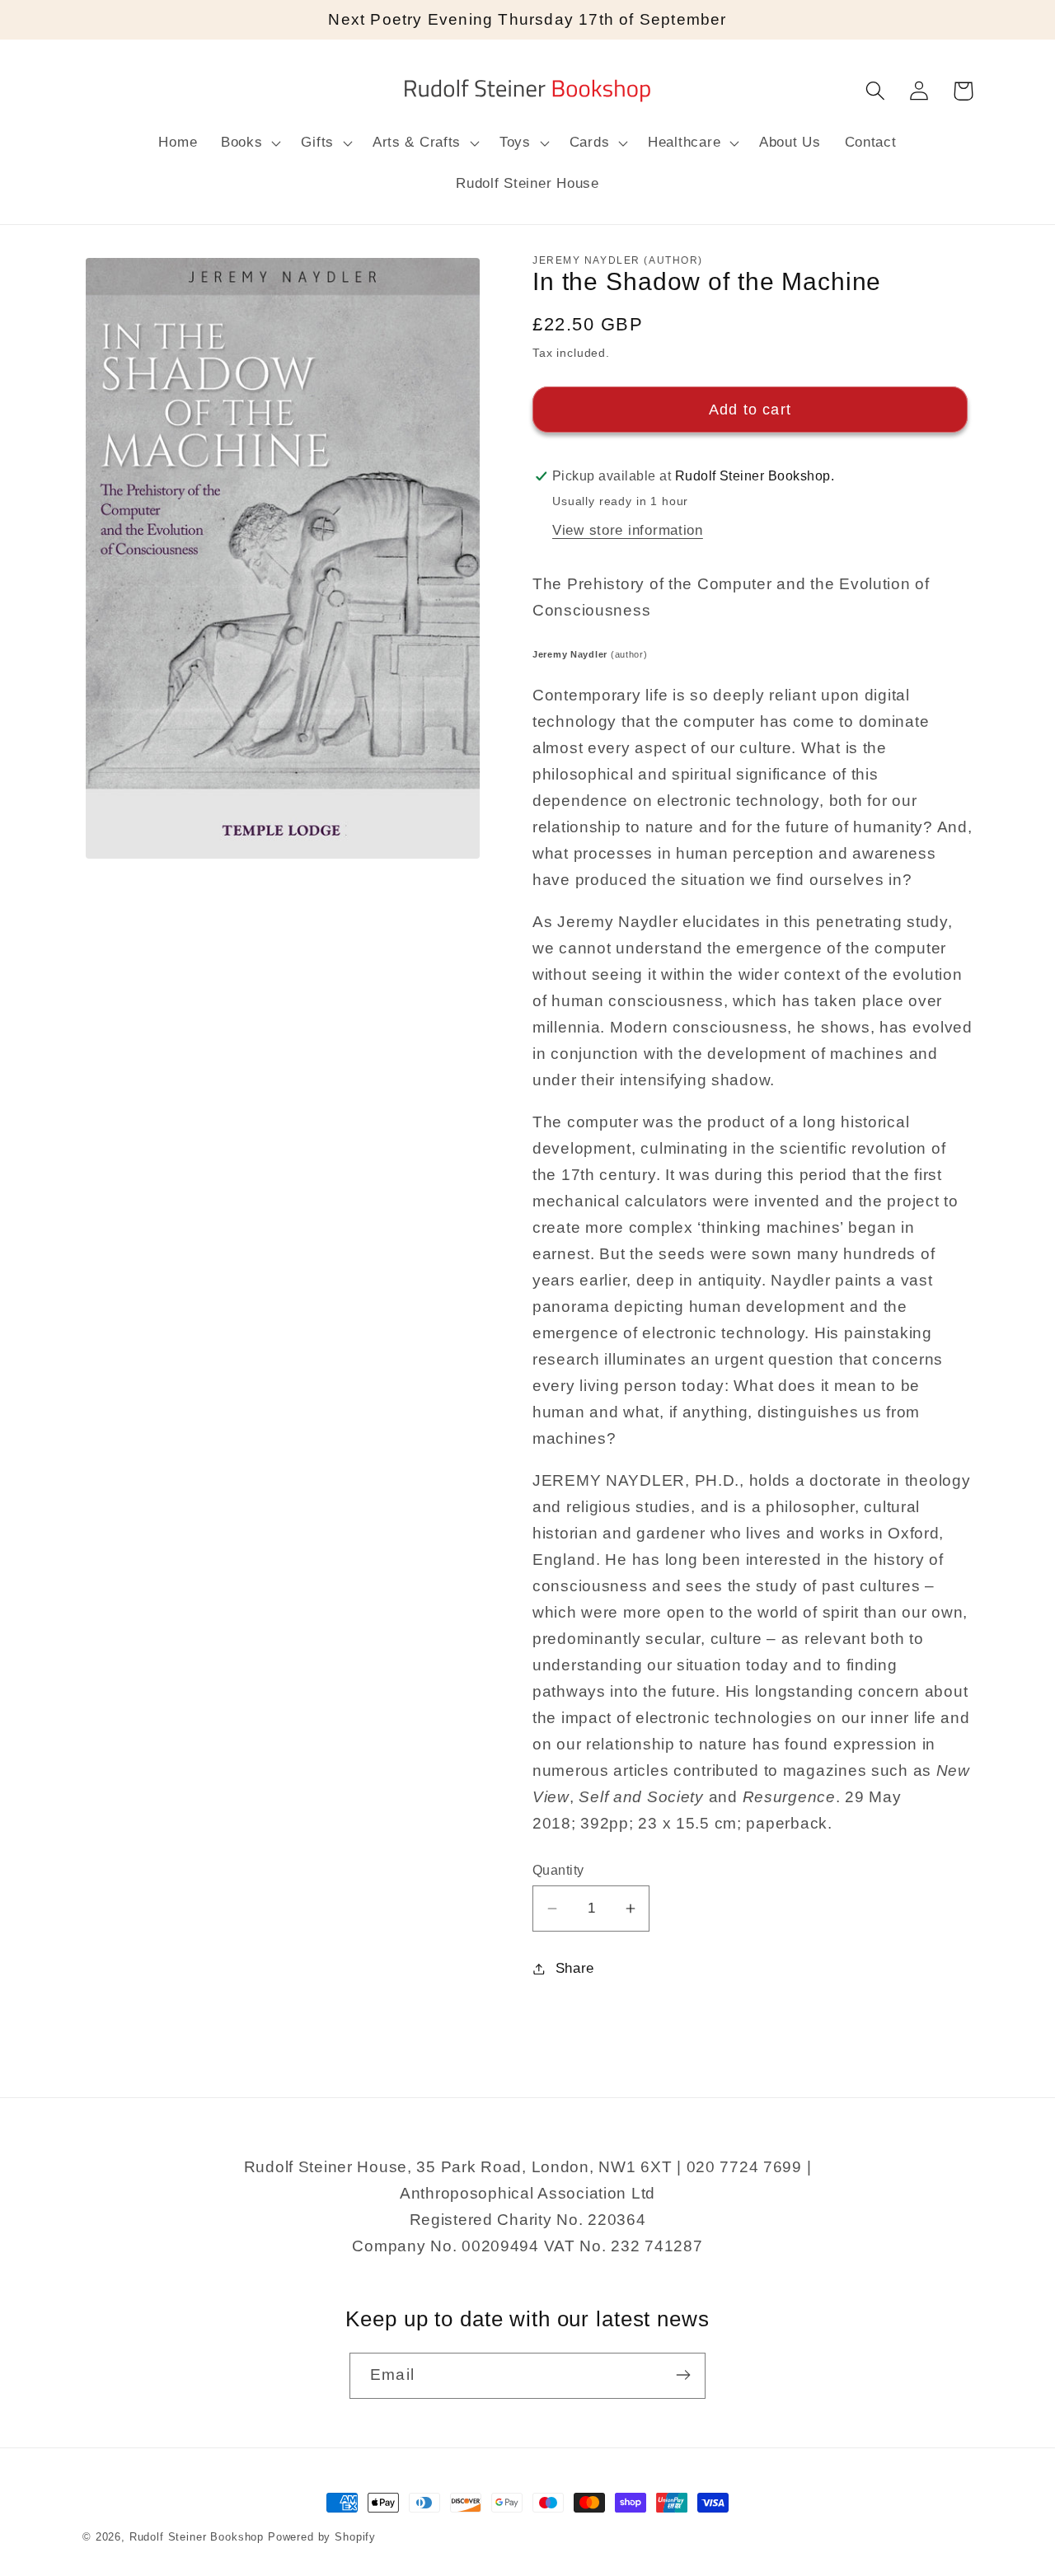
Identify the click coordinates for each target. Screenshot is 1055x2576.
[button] (249, 143)
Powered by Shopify (322, 2537)
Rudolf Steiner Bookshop (197, 2537)
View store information (628, 530)
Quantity (558, 1870)
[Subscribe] (683, 2375)
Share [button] (575, 1968)
